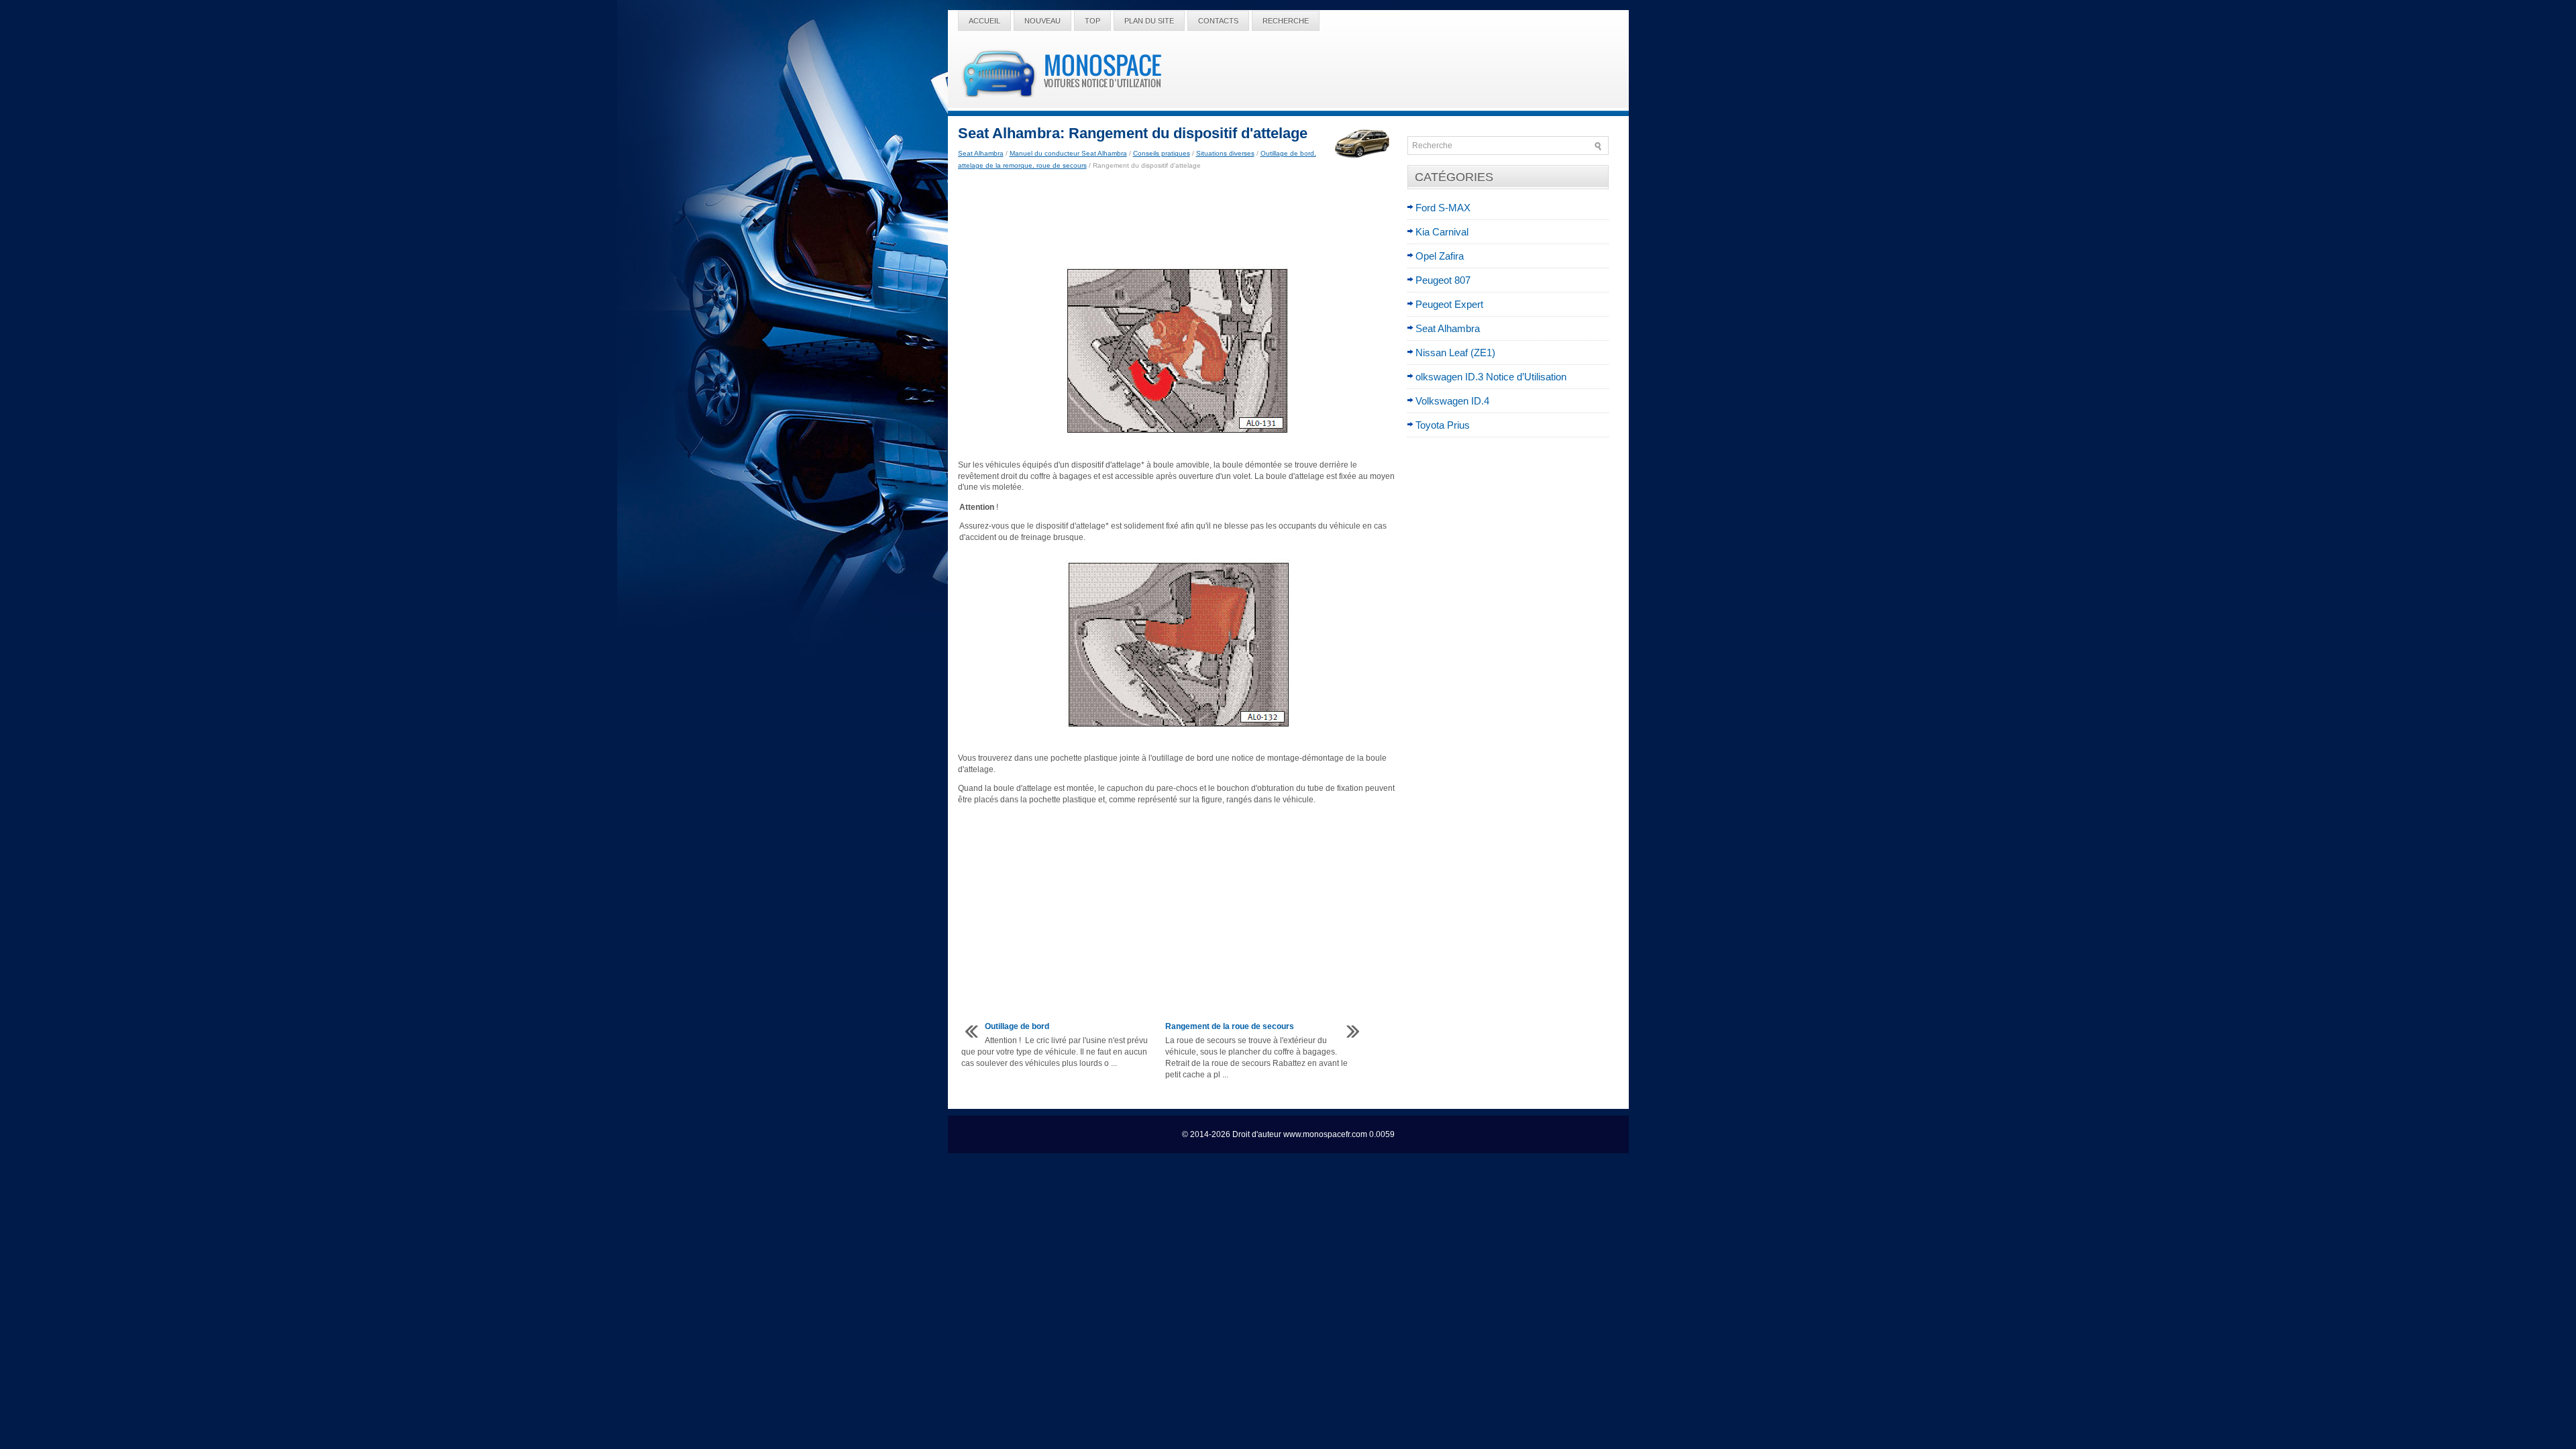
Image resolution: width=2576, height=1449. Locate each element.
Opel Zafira (1440, 256)
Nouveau (1042, 21)
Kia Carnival (1442, 232)
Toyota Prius (1443, 425)
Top (1092, 21)
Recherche (1286, 21)
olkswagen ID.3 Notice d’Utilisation (1491, 377)
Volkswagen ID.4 (1452, 401)
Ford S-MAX (1443, 208)
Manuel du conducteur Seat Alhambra (1068, 153)
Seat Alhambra (981, 153)
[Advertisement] (1178, 219)
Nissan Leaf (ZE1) (1455, 353)
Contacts (1218, 21)
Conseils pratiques (1162, 153)
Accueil (984, 21)
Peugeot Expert (1449, 304)
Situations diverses (1225, 153)
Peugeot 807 (1443, 280)
